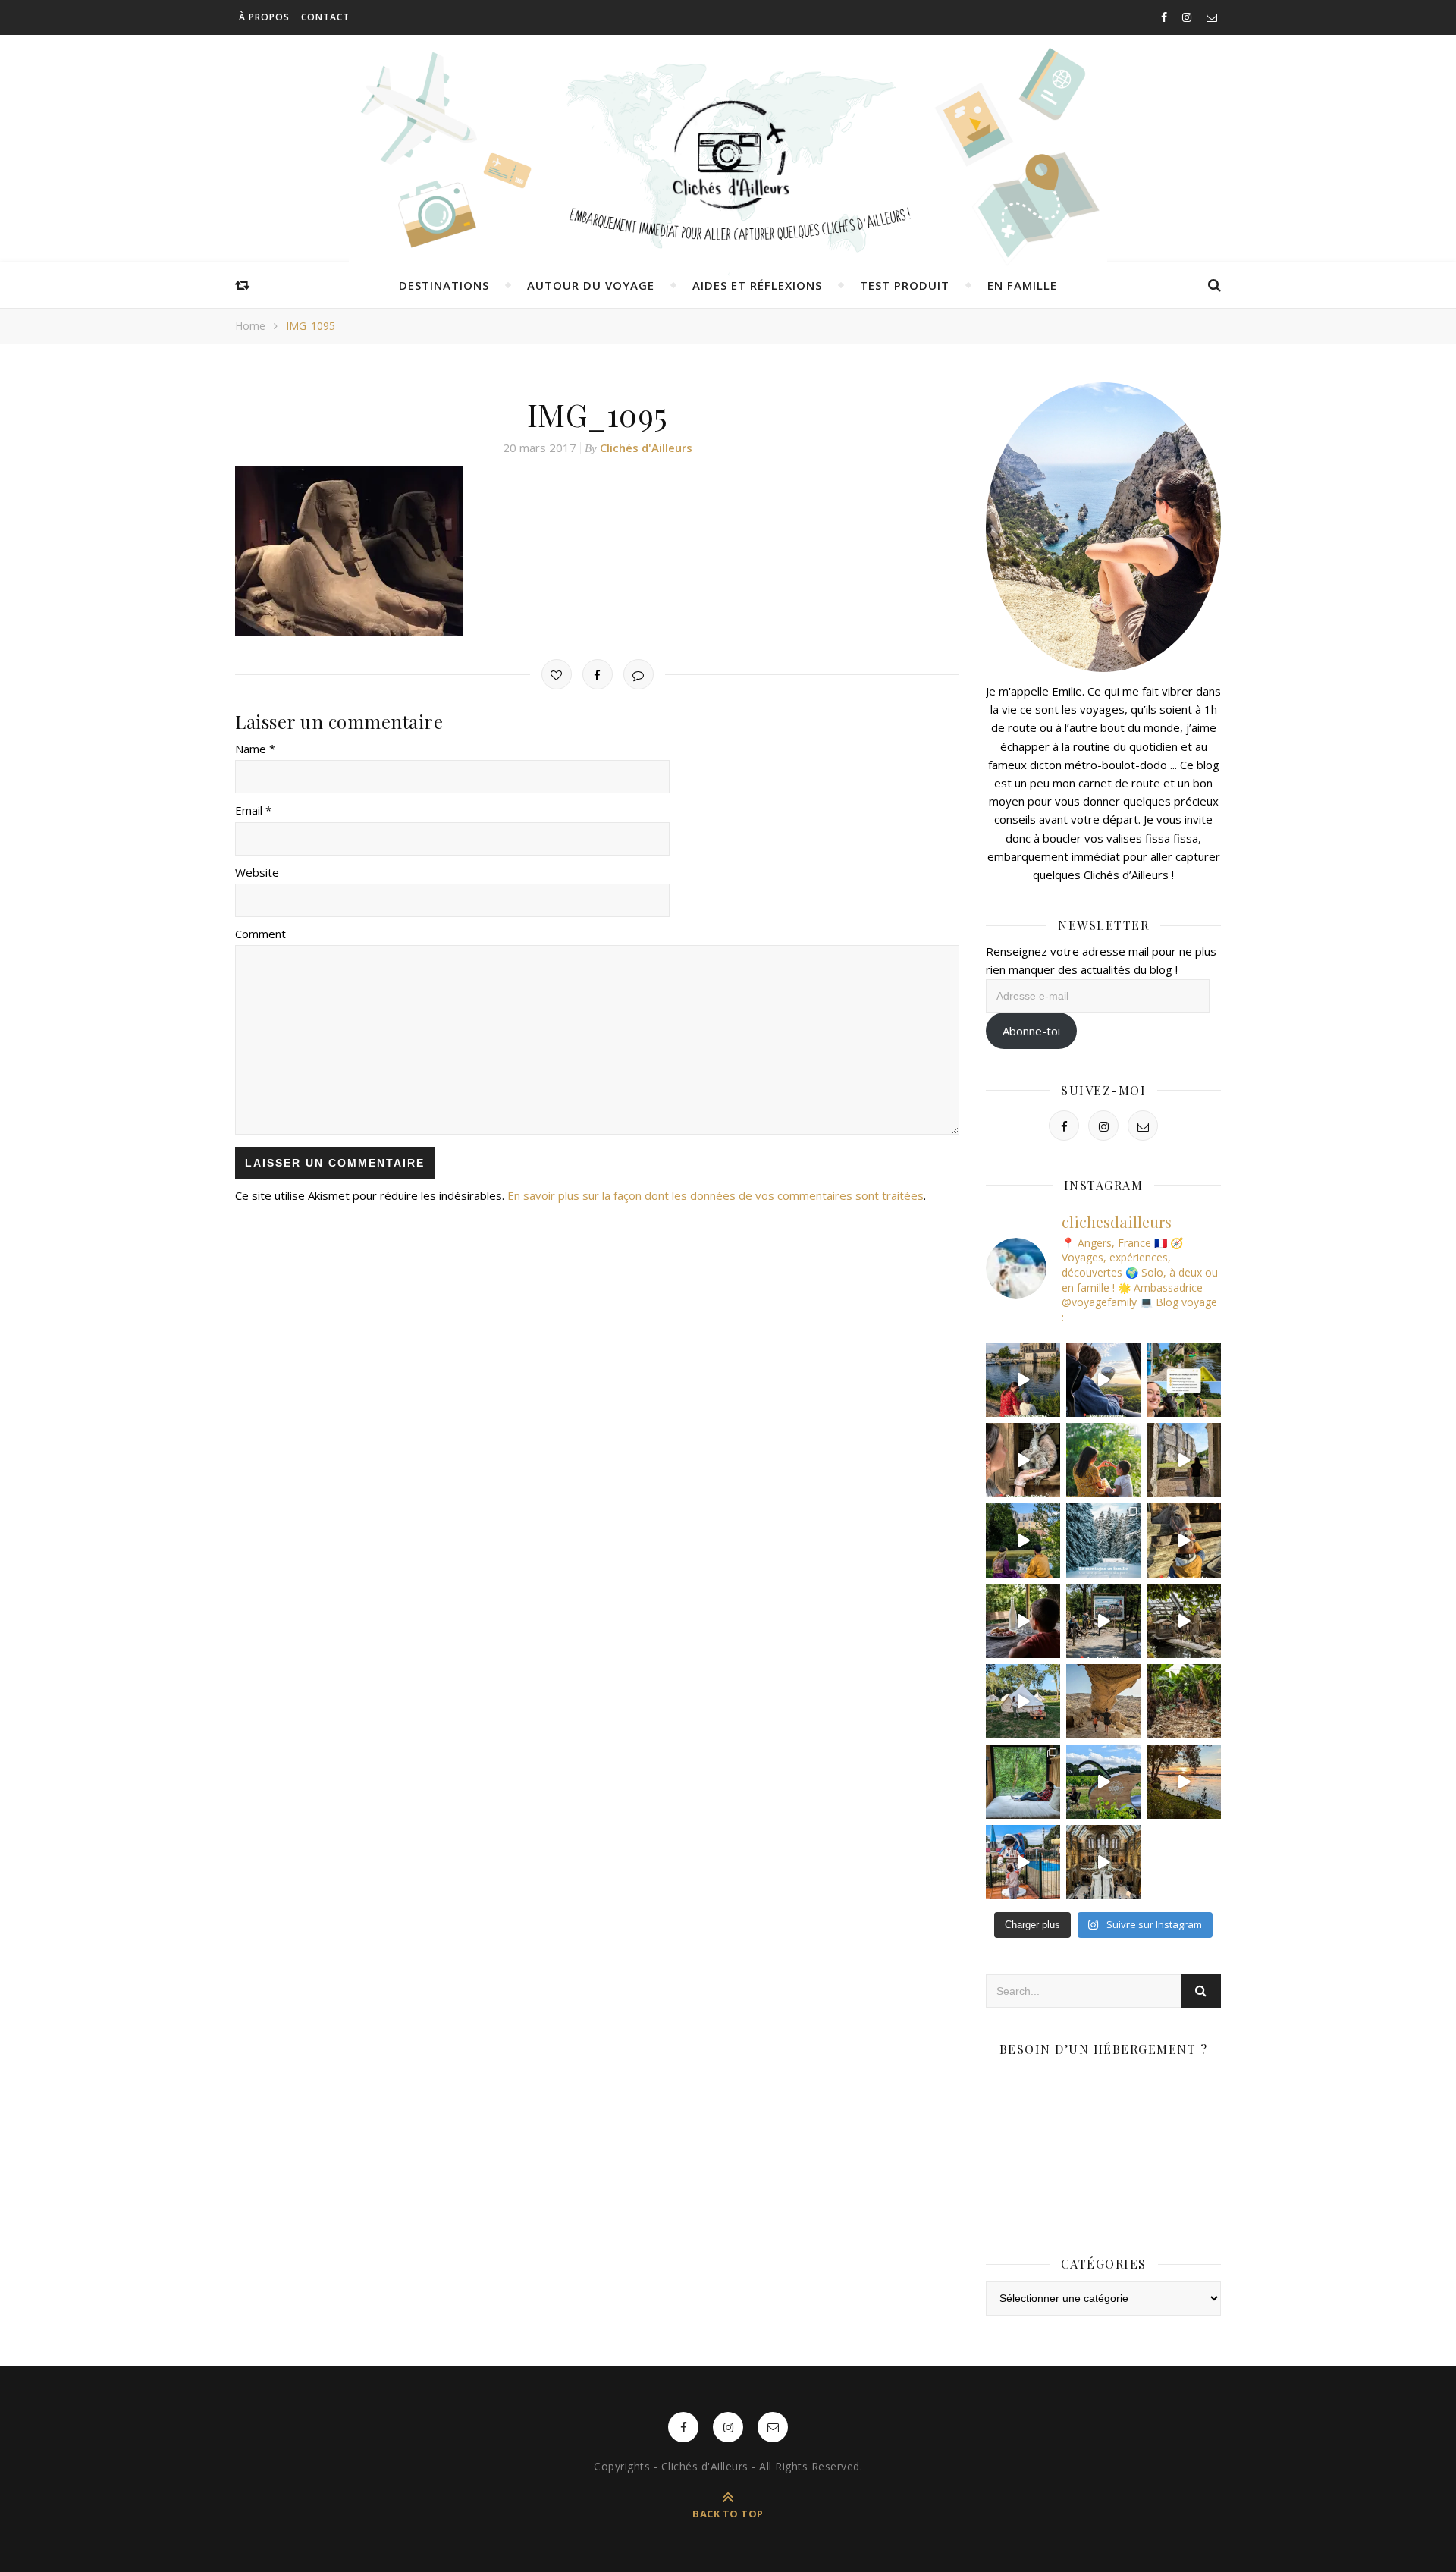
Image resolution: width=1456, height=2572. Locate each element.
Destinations (444, 285)
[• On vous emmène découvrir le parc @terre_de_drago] (1184, 1621)
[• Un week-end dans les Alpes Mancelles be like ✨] (1184, 1380)
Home (250, 326)
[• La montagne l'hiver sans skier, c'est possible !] (1103, 1540)
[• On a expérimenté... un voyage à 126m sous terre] (1103, 1621)
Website (257, 872)
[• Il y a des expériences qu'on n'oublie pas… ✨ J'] (1103, 1380)
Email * (253, 810)
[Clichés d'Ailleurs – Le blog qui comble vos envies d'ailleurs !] (728, 155)
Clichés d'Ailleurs (646, 448)
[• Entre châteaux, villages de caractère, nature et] (1184, 1460)
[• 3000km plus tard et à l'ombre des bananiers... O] (1184, 1701)
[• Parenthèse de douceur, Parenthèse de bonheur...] (1023, 1782)
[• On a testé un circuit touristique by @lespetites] (1103, 1782)
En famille (1022, 285)
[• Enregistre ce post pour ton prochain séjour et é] (1103, 1862)
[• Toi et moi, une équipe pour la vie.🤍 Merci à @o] (1103, 1460)
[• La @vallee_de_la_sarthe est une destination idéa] (1023, 1380)
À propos (264, 17)
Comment (260, 934)
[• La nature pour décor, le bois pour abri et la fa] (1184, 1540)
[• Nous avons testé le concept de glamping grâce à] (1023, 1701)
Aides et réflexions (757, 285)
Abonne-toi (1031, 1031)
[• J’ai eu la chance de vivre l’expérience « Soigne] (1023, 1460)
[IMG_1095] (597, 551)
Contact (325, 17)
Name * (255, 749)
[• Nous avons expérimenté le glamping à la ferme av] (1023, 1621)
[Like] (557, 674)
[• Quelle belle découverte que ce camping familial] (1023, 1862)
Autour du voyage (591, 285)
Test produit (905, 285)
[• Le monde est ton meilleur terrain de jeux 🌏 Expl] (1103, 1701)
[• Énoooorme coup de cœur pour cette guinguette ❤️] (1184, 1782)
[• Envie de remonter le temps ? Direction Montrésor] (1023, 1540)
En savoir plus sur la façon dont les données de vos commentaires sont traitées (715, 1195)
